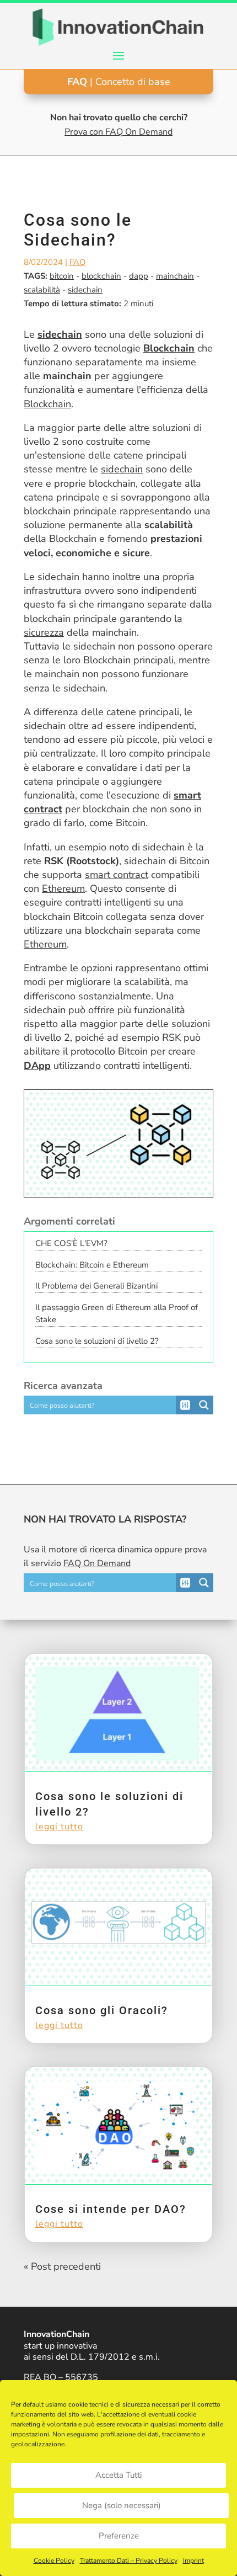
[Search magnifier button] (204, 1405)
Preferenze (119, 2536)
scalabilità (42, 290)
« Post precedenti (62, 2266)
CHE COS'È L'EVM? (71, 1243)
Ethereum (63, 888)
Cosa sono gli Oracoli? (102, 2010)
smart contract (117, 875)
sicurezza (44, 632)
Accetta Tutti (118, 2475)
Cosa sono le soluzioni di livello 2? (97, 1341)
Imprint (193, 2561)
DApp (37, 1066)
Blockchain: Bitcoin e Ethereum (92, 1265)
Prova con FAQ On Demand (118, 132)
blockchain (101, 276)
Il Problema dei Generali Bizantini (96, 1286)
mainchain (175, 276)
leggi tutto (59, 1827)
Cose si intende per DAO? (111, 2209)
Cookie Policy (54, 2561)
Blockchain (169, 348)
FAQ (78, 262)
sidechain (85, 290)
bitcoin (62, 276)
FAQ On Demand (97, 1563)
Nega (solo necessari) (122, 2505)
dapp (139, 276)
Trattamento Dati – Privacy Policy (129, 2561)
